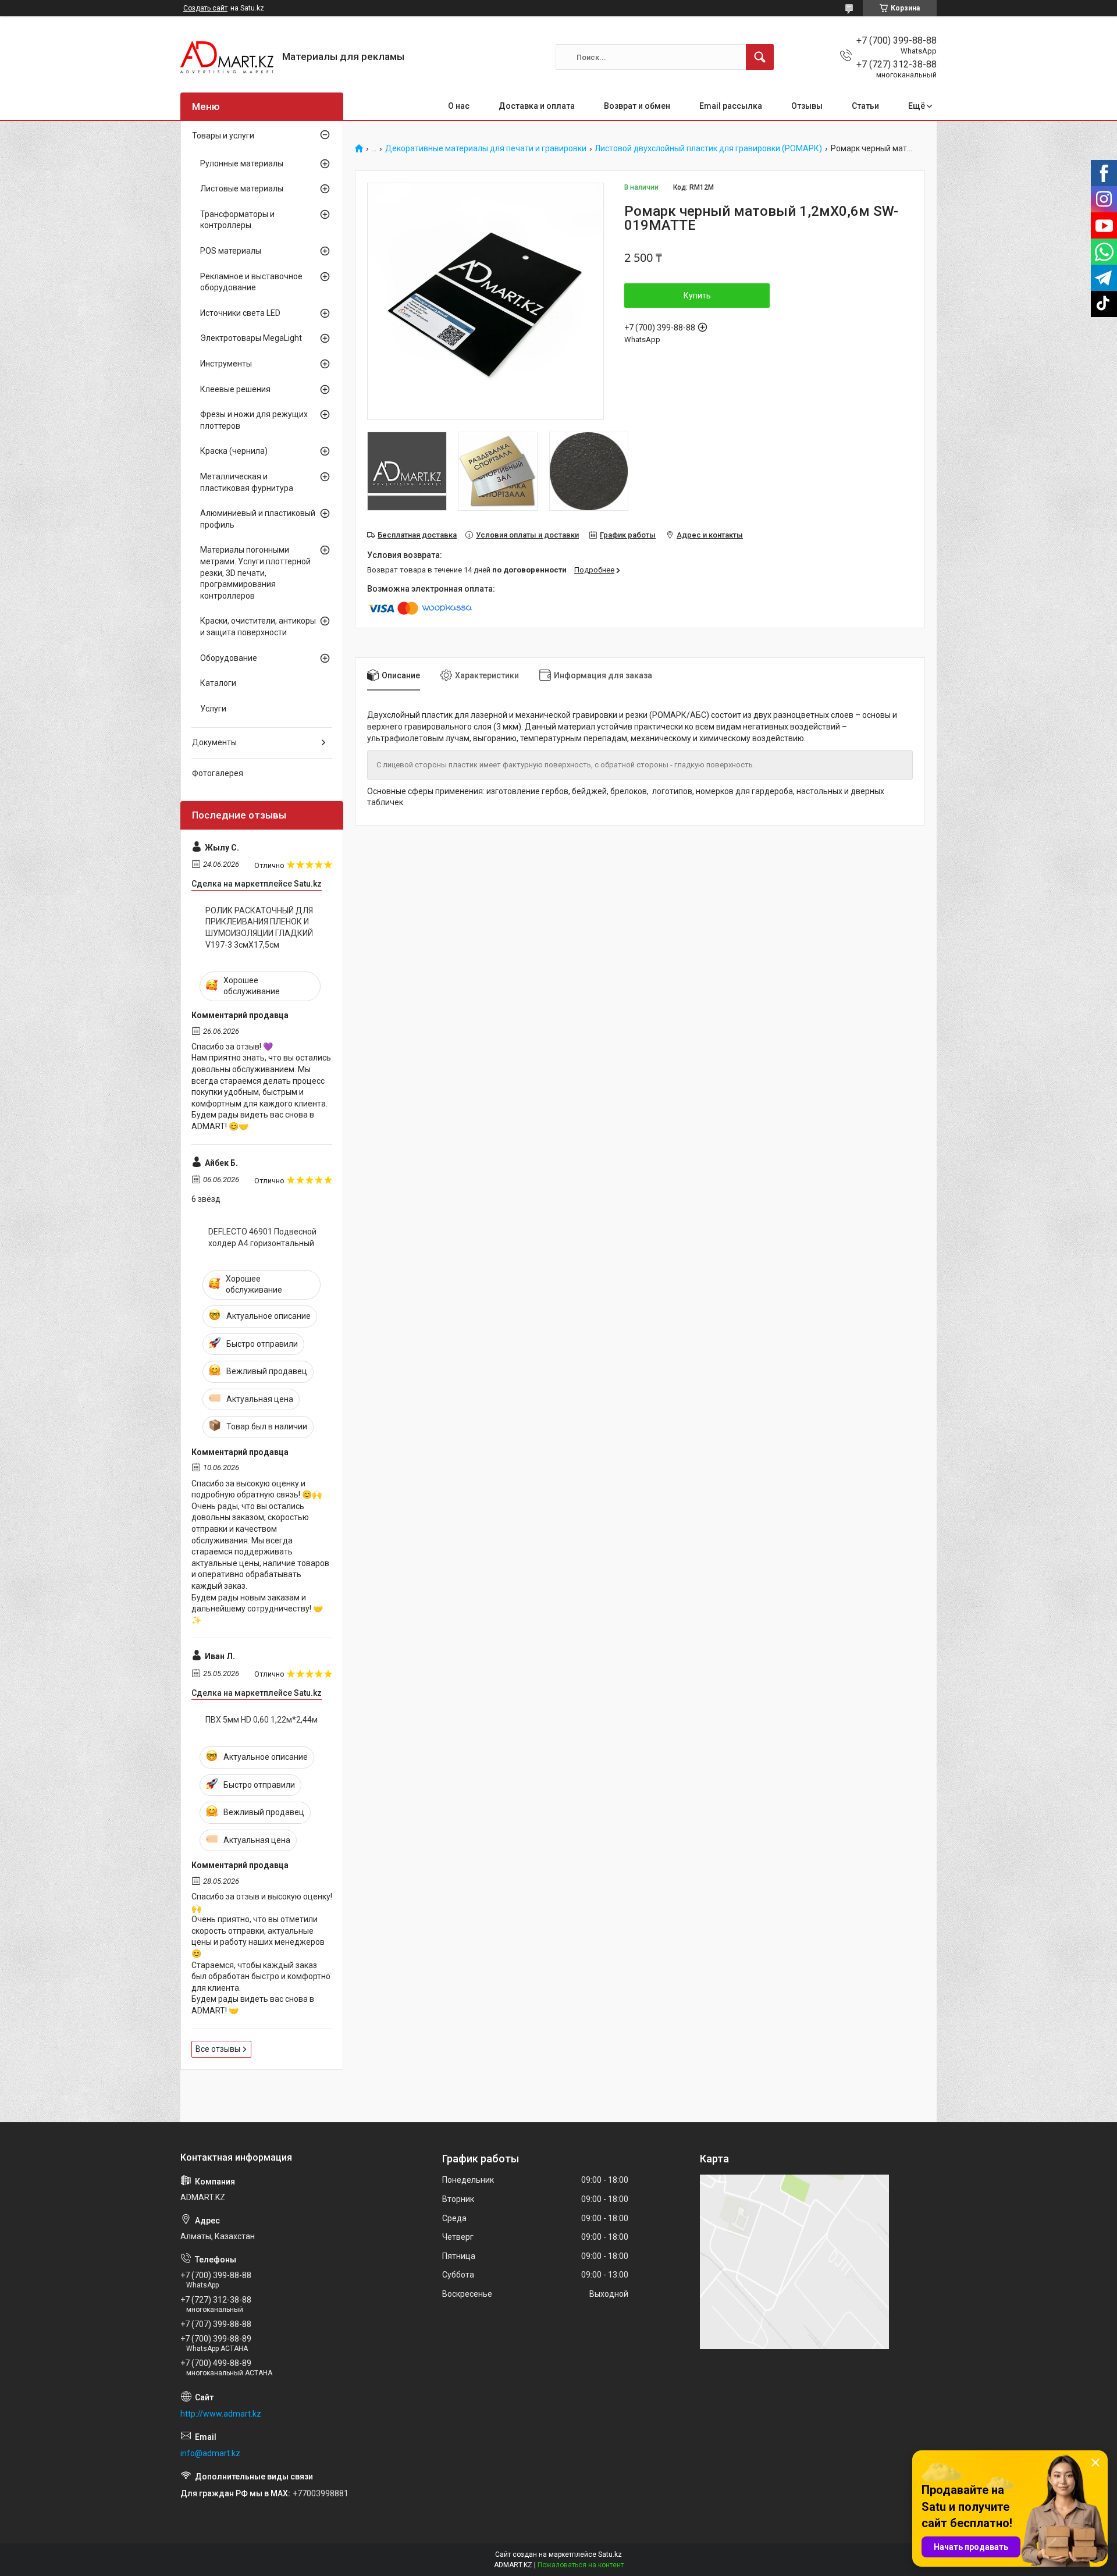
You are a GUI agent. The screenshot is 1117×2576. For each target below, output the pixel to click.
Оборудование (229, 658)
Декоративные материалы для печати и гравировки (486, 149)
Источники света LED (240, 313)
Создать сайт (205, 8)
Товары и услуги (223, 136)
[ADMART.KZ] (227, 57)
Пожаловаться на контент (581, 2565)
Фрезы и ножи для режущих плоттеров (254, 420)
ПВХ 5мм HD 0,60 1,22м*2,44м (262, 1720)
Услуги (213, 709)
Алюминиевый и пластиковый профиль (258, 519)
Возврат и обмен (637, 106)
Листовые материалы (242, 188)
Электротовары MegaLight (251, 338)
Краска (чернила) (234, 451)
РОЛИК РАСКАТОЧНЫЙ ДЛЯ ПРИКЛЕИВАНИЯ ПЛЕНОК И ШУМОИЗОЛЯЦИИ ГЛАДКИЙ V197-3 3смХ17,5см (259, 928)
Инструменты (226, 364)
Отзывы (807, 106)
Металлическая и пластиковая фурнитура (247, 482)
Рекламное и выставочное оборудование (251, 282)
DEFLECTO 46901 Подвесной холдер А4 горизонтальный (262, 1237)
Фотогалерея (218, 773)
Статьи (865, 106)
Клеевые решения (235, 389)
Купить (697, 296)
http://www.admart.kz (221, 2414)
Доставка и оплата (537, 106)
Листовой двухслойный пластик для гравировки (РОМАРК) (708, 149)
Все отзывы (218, 2049)
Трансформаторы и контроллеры (237, 220)
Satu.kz (610, 2554)
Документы (214, 742)
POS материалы (231, 251)
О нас (459, 106)
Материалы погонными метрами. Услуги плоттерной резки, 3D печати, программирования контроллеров (255, 572)
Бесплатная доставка (417, 535)
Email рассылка (731, 106)
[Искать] (760, 57)
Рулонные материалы (242, 163)
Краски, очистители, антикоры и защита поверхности (258, 627)
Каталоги (218, 683)
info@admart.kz (210, 2453)
